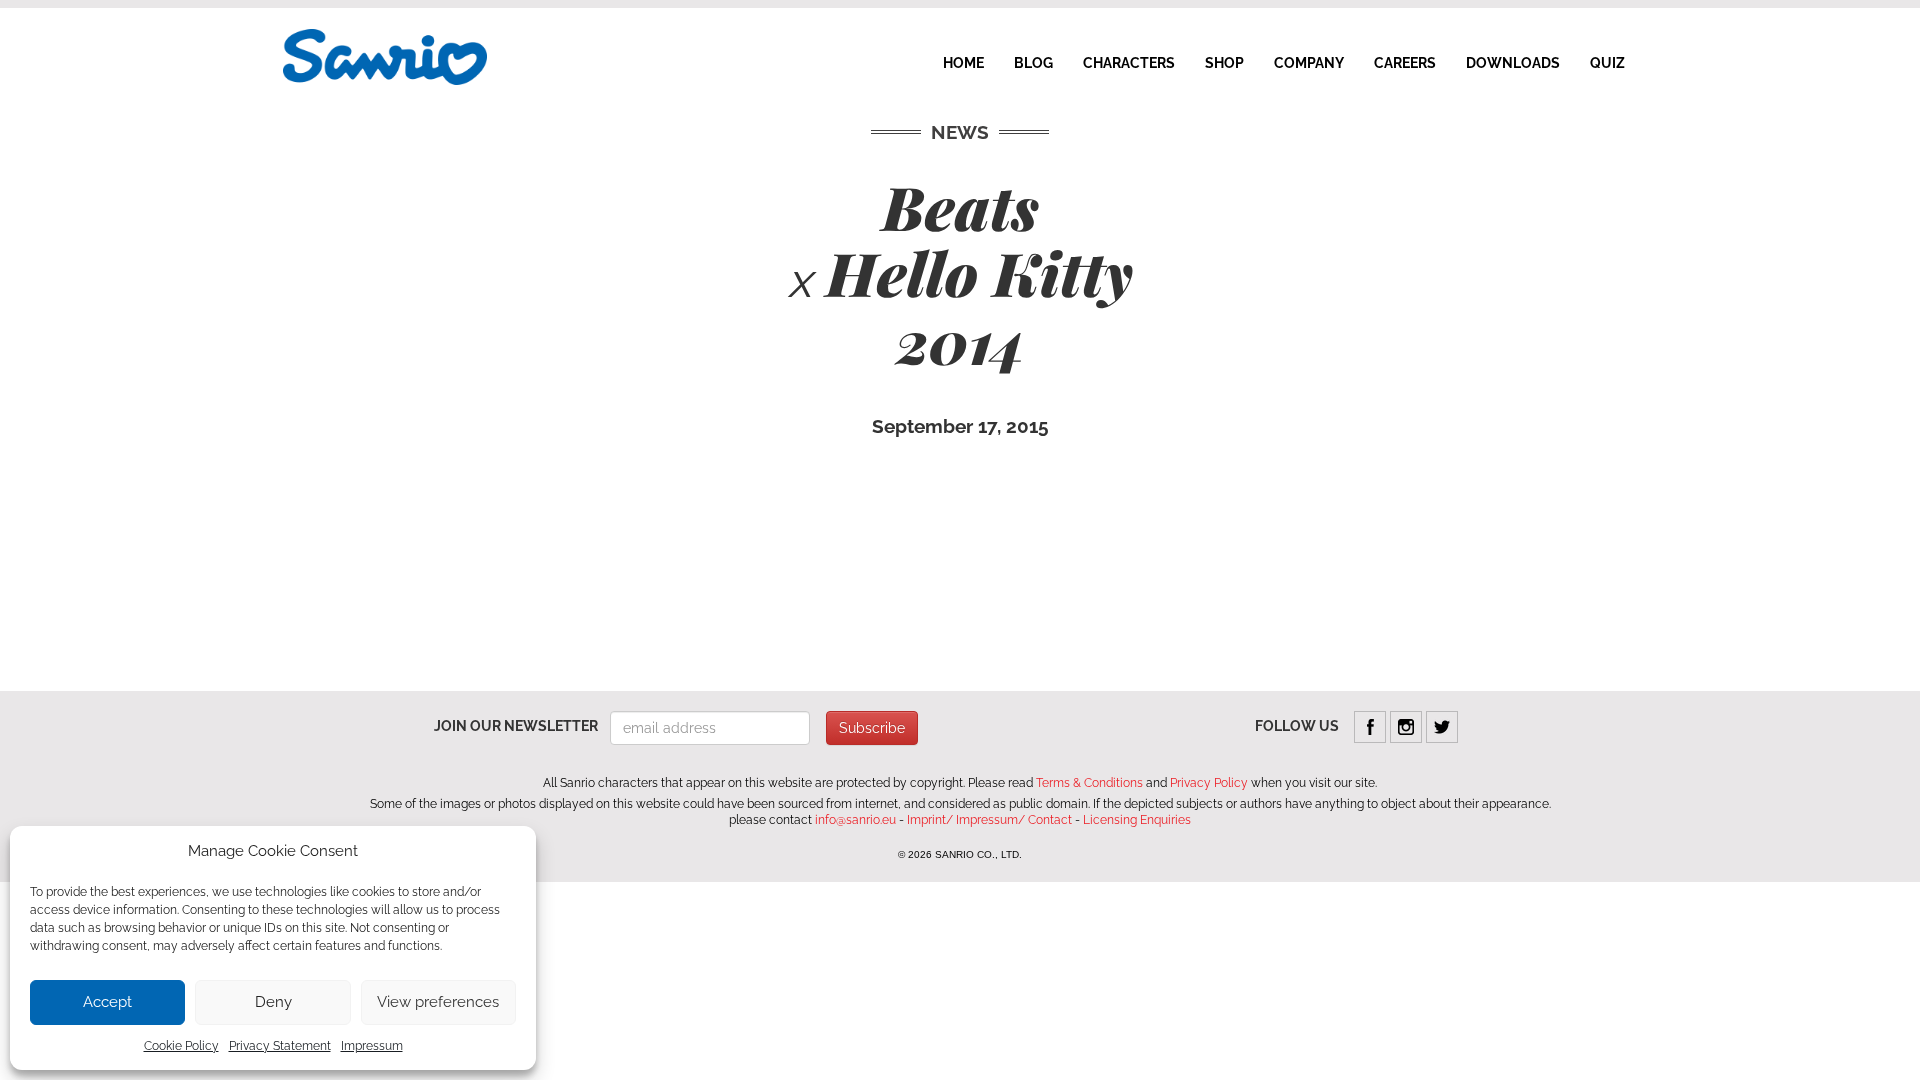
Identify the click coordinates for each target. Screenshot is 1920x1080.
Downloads (1513, 63)
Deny (273, 1002)
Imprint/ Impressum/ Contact (989, 820)
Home (963, 63)
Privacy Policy (1209, 783)
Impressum (372, 1046)
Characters (1129, 63)
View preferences (438, 1002)
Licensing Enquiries (1137, 820)
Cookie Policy (181, 1046)
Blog (1033, 63)
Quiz (1607, 63)
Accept (107, 1002)
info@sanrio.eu (855, 820)
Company (1309, 63)
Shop (1224, 63)
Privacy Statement (280, 1046)
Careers (1405, 63)
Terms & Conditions (1089, 783)
